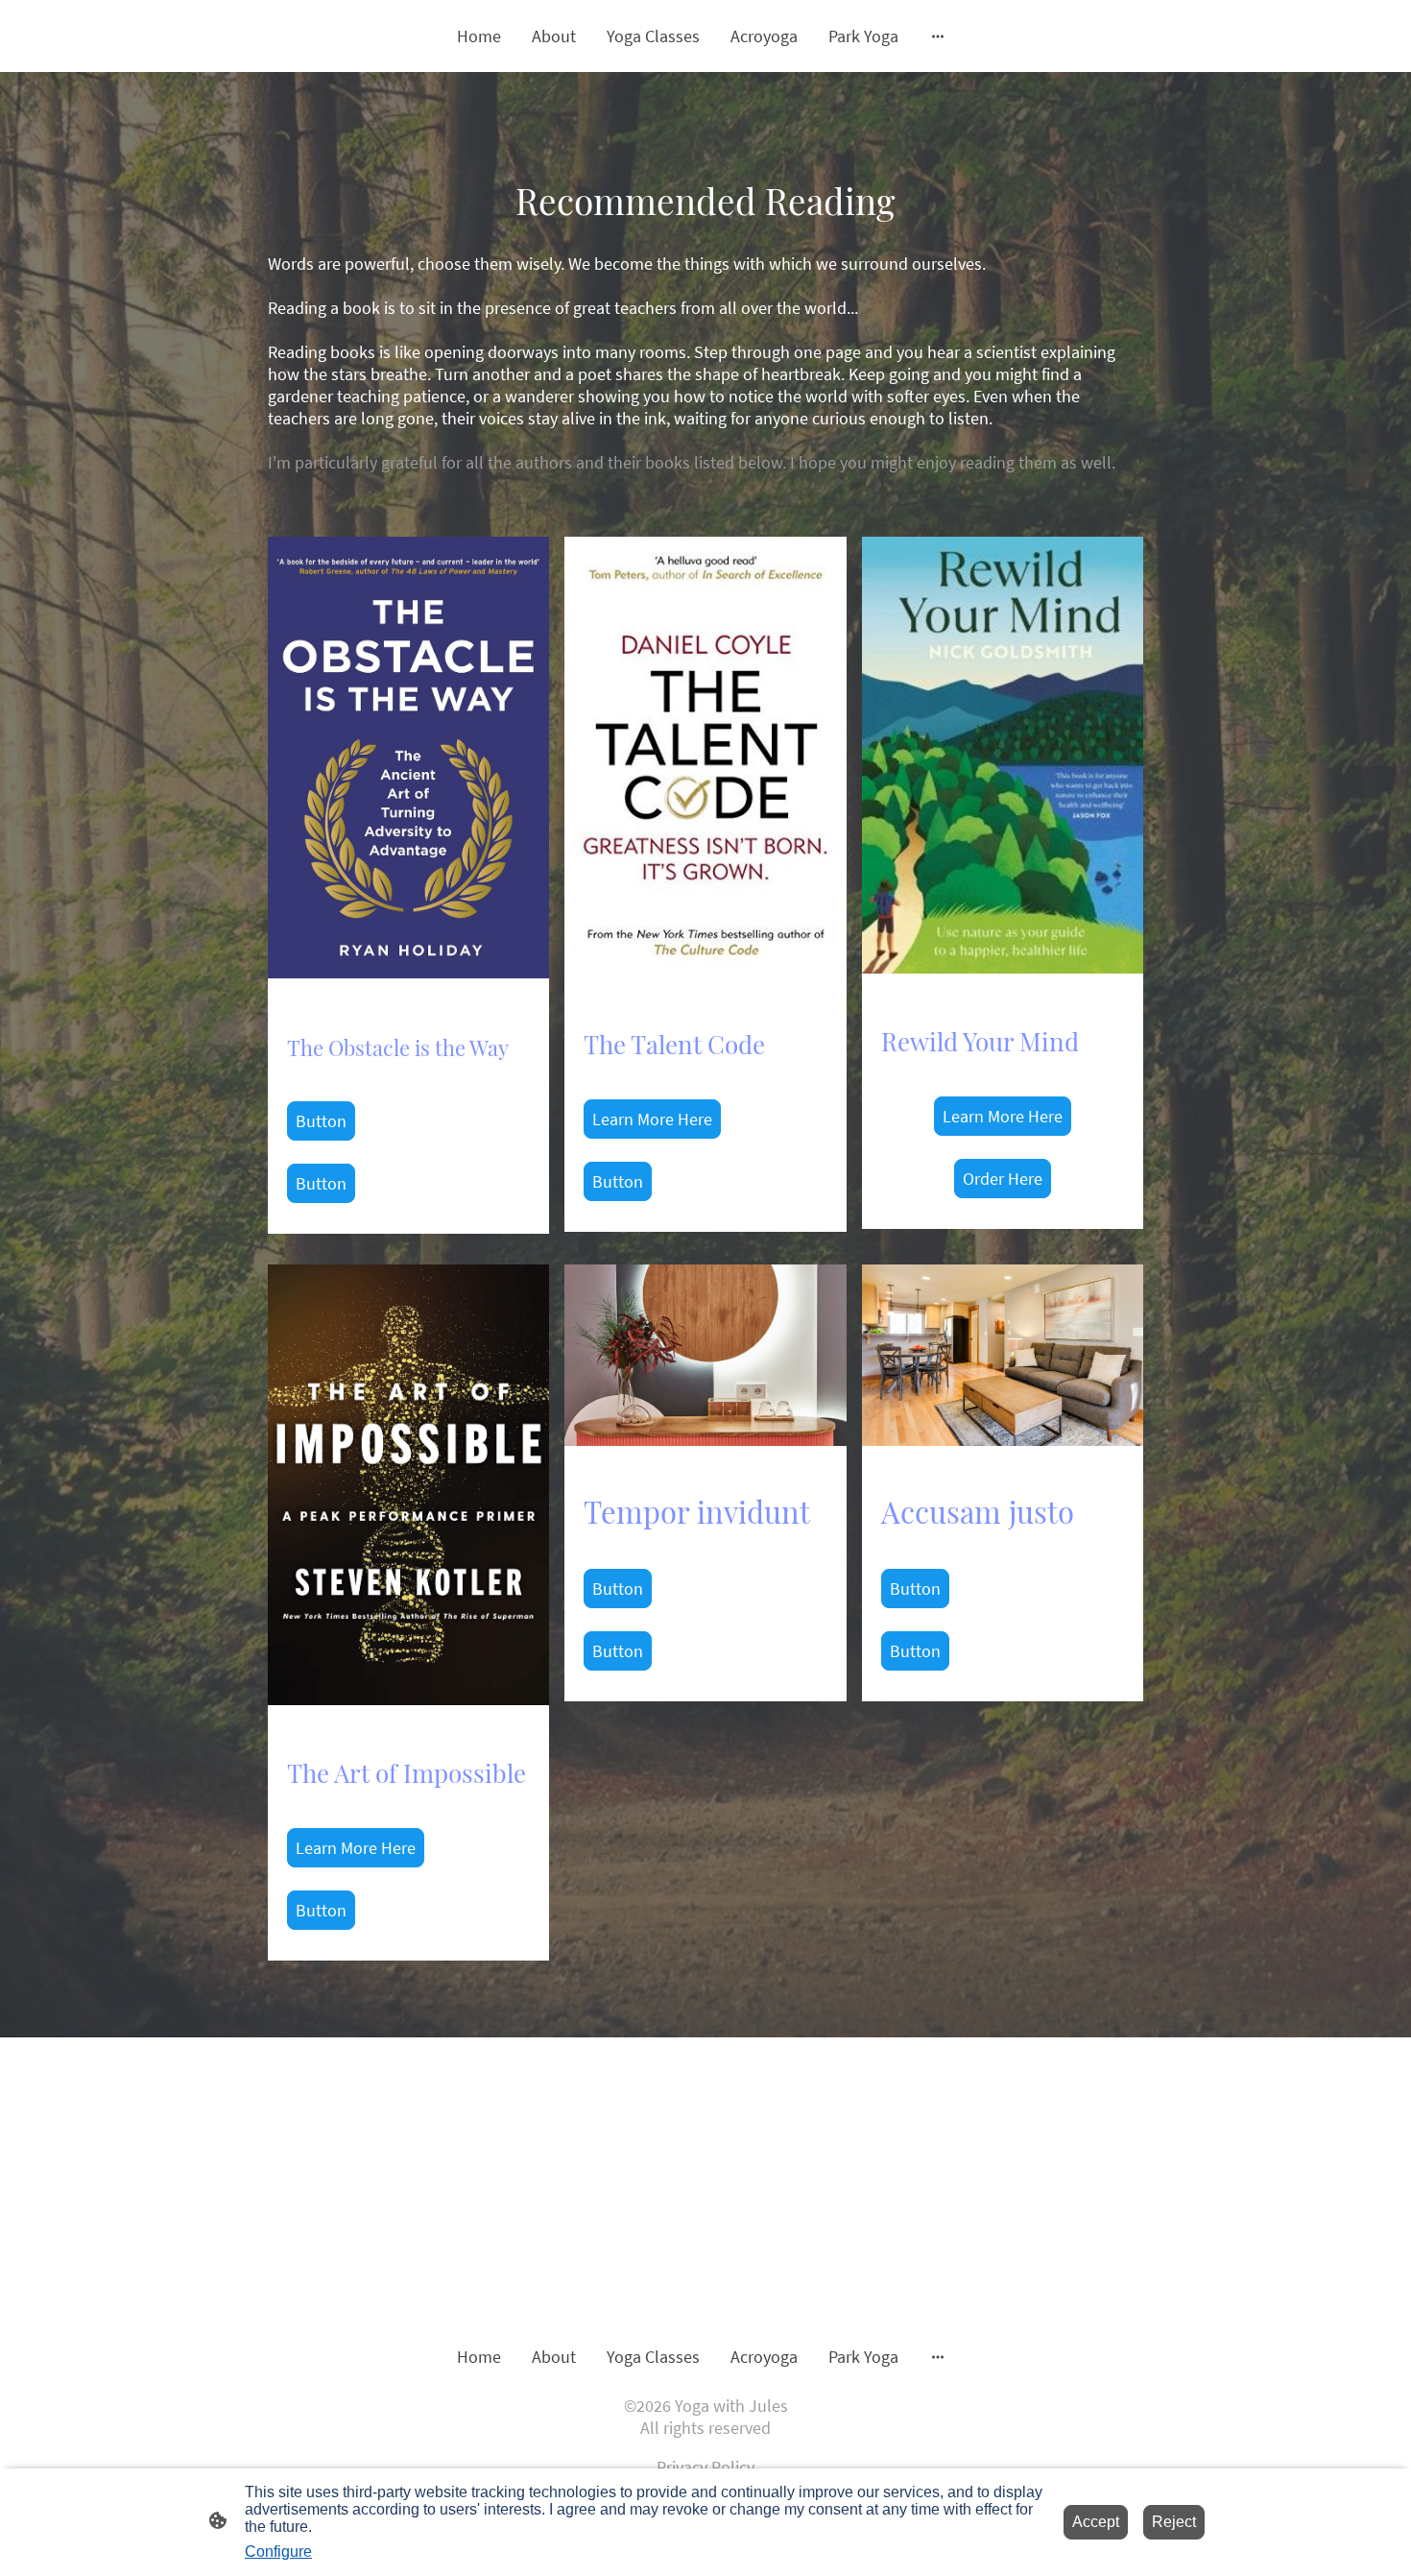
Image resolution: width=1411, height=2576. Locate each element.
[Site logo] (705, 2294)
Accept (1096, 2522)
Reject (1174, 2522)
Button (321, 1121)
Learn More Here (652, 1119)
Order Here (1003, 1179)
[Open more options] (938, 36)
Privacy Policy (705, 2467)
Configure (278, 2552)
